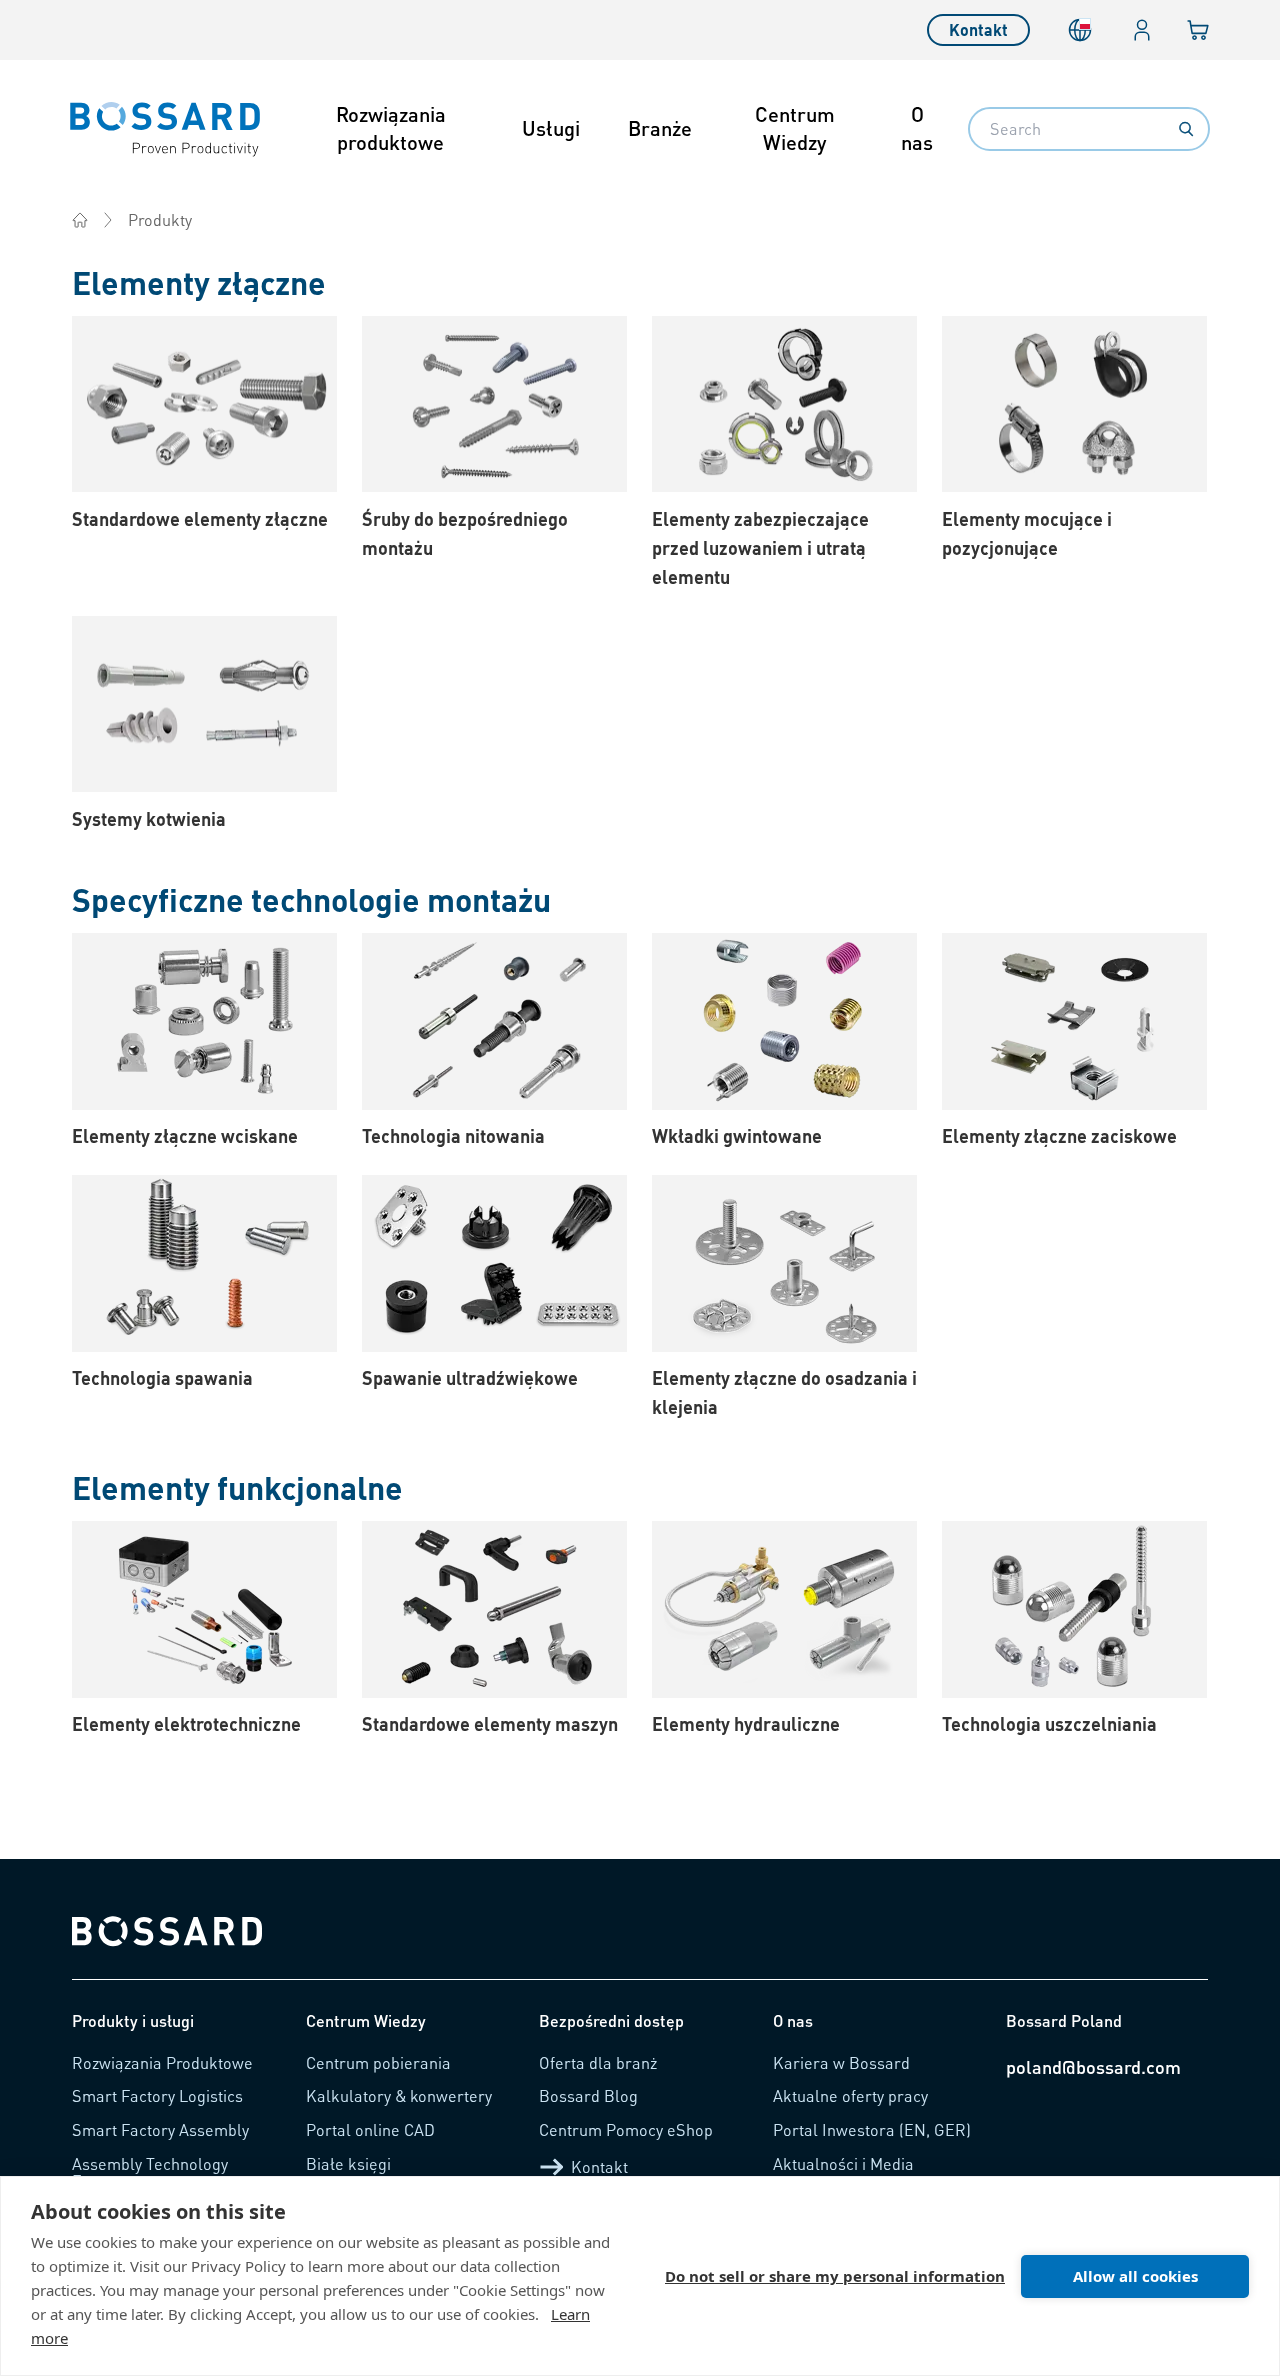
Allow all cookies (1135, 2276)
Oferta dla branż (598, 2062)
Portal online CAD (370, 2129)
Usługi (551, 128)
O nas (917, 128)
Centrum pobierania (378, 2062)
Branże (660, 128)
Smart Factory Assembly (160, 2129)
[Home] (80, 220)
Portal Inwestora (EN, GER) (872, 2129)
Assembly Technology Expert (150, 2172)
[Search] (1186, 129)
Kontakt (978, 29)
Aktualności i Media (843, 2163)
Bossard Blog (588, 2095)
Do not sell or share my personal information (835, 2276)
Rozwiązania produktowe (391, 128)
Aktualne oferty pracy (850, 2095)
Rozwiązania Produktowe (162, 2062)
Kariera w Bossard (841, 2062)
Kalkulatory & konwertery (399, 2095)
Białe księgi (348, 2163)
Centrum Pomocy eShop (626, 2129)
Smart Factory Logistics (157, 2095)
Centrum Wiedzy (795, 128)
